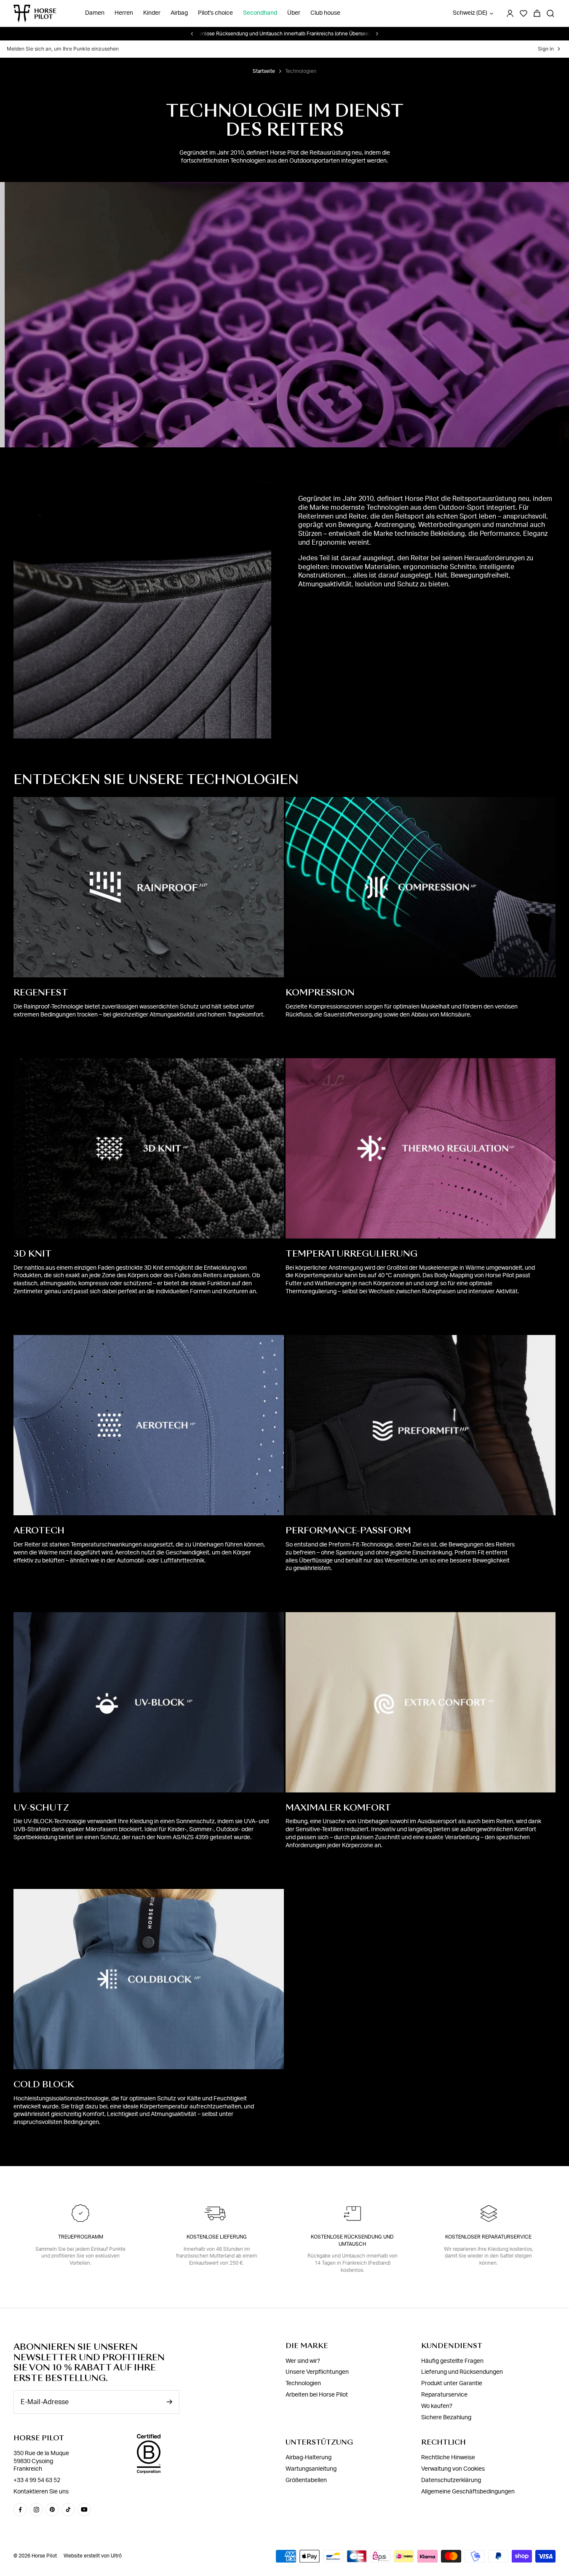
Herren (124, 13)
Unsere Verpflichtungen (317, 2372)
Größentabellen (306, 2480)
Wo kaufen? (437, 2406)
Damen (95, 13)
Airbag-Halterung (309, 2458)
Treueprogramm (81, 2237)
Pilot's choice (215, 13)
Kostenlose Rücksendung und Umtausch (352, 2240)
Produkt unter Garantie (452, 2383)
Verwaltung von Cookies (453, 2469)
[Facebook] (20, 2509)
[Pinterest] (52, 2509)
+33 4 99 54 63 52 (37, 2480)
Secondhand (260, 13)
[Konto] (510, 13)
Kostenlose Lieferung (217, 2237)
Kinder (152, 13)
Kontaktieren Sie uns (41, 2492)
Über (294, 13)
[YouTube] (84, 2509)
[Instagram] (36, 2509)
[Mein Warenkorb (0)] (537, 13)
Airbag (179, 13)
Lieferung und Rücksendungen (462, 2372)
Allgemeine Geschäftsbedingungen (468, 2491)
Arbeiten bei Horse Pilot (317, 2395)
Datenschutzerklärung (451, 2480)
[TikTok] (68, 2509)
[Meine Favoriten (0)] (524, 13)
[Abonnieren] (169, 2402)
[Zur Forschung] (550, 13)
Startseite (264, 71)
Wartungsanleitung (311, 2469)
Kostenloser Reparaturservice (488, 2237)
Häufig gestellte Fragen (452, 2361)
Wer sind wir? (303, 2361)
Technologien (303, 2383)
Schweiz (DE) (470, 13)
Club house (325, 13)
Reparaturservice (444, 2395)
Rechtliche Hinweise (448, 2458)
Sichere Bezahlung (446, 2418)
